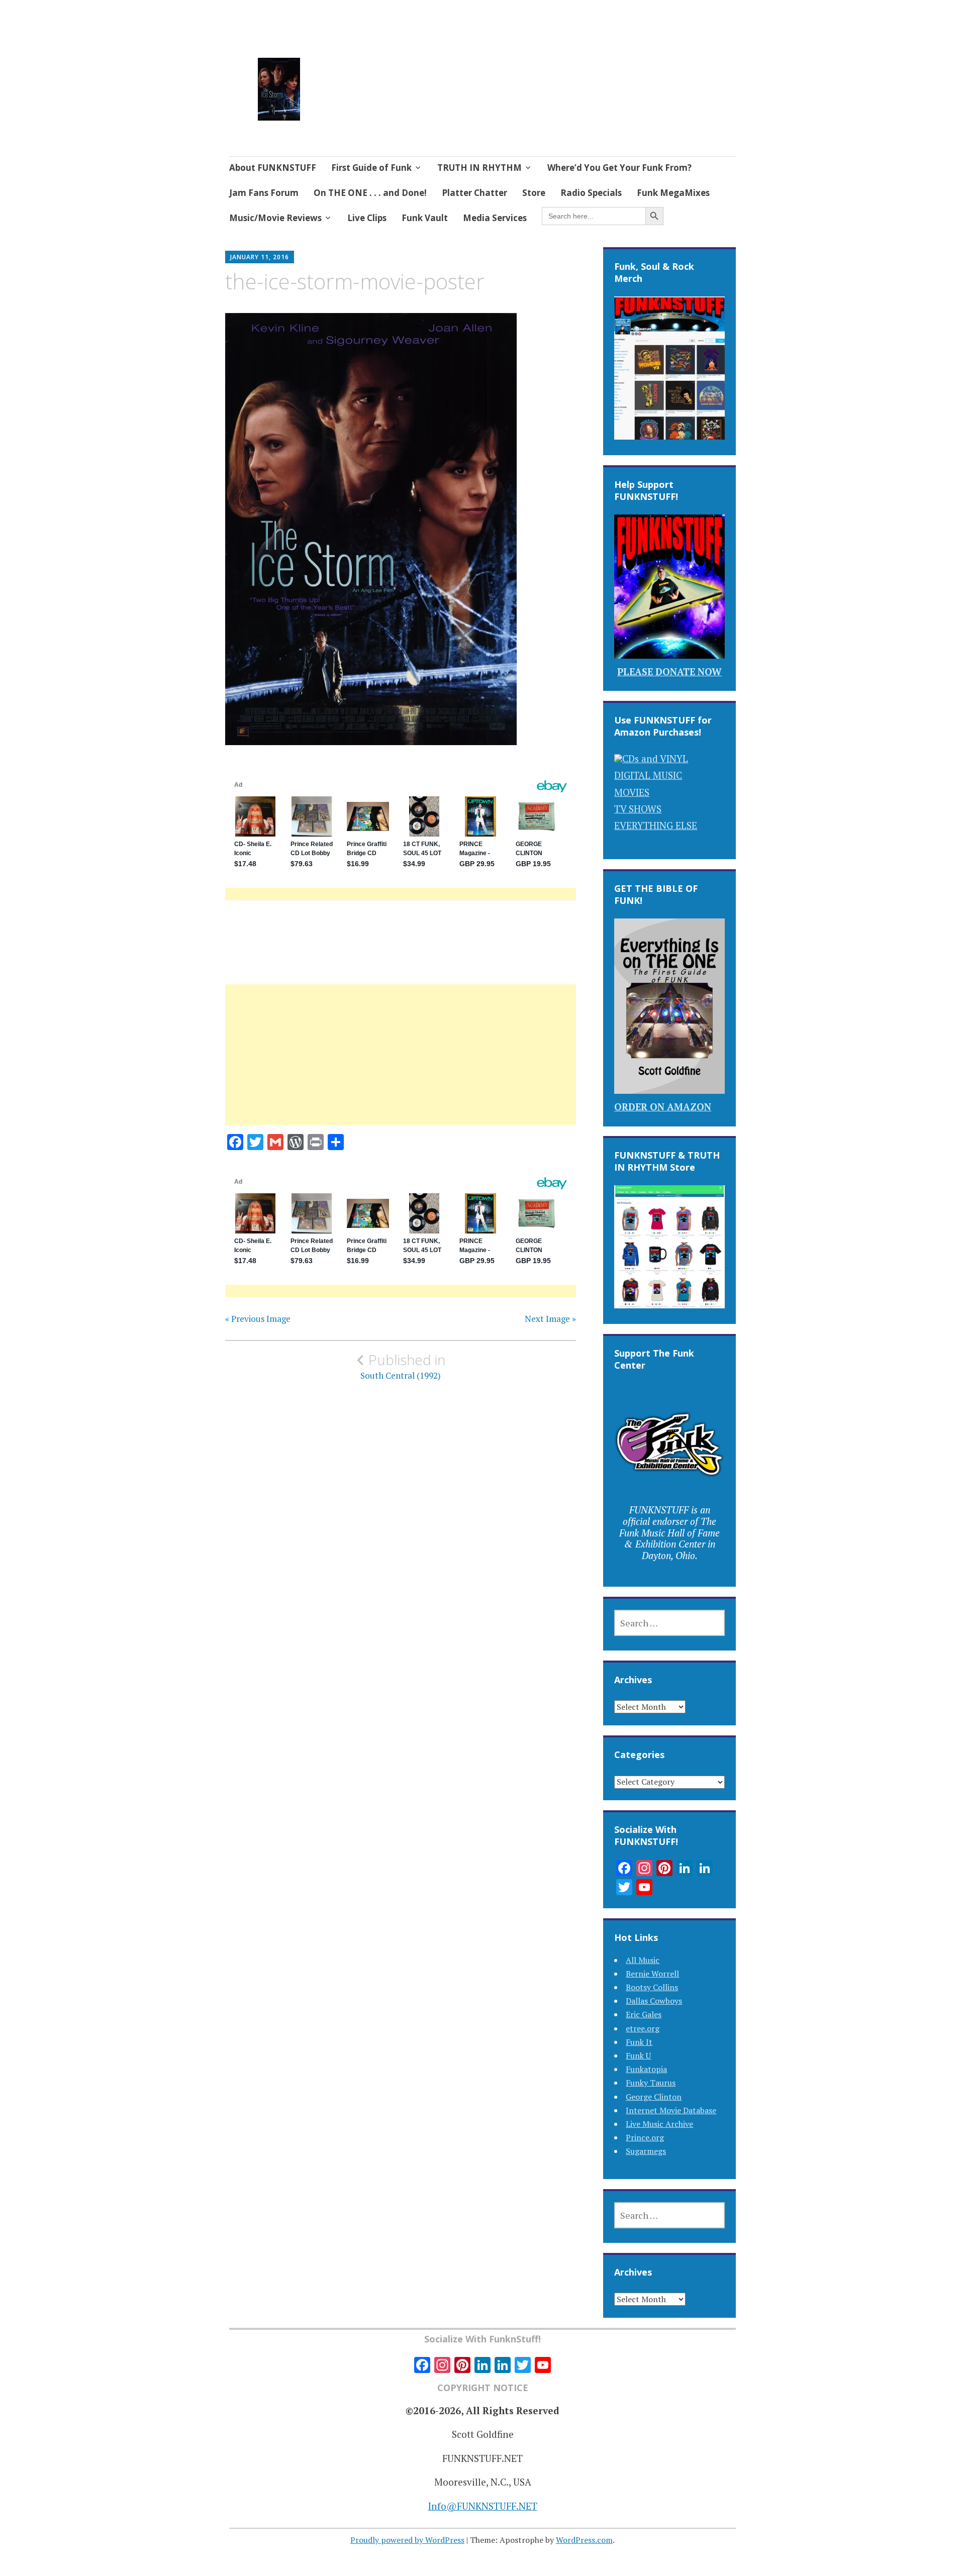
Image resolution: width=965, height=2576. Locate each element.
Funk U (638, 2055)
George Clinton (654, 2097)
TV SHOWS (638, 809)
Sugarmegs (646, 2151)
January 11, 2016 (260, 257)
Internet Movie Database (671, 2110)
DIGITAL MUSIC (648, 775)
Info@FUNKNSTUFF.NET (483, 2506)
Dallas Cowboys (654, 2001)
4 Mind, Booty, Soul (388, 77)
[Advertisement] (401, 1067)
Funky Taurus (651, 2083)
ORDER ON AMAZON (663, 1107)
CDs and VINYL (655, 758)
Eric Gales (644, 2014)
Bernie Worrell (652, 1974)
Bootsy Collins (652, 1987)
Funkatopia (646, 2069)
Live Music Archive (659, 2124)
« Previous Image (258, 1319)
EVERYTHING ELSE (656, 825)
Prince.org (645, 2137)
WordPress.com (584, 2540)
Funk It (639, 2042)
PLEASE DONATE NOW (669, 672)
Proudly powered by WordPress (407, 2540)
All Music (643, 1960)
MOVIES (632, 792)
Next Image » (550, 1319)
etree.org (643, 2028)
